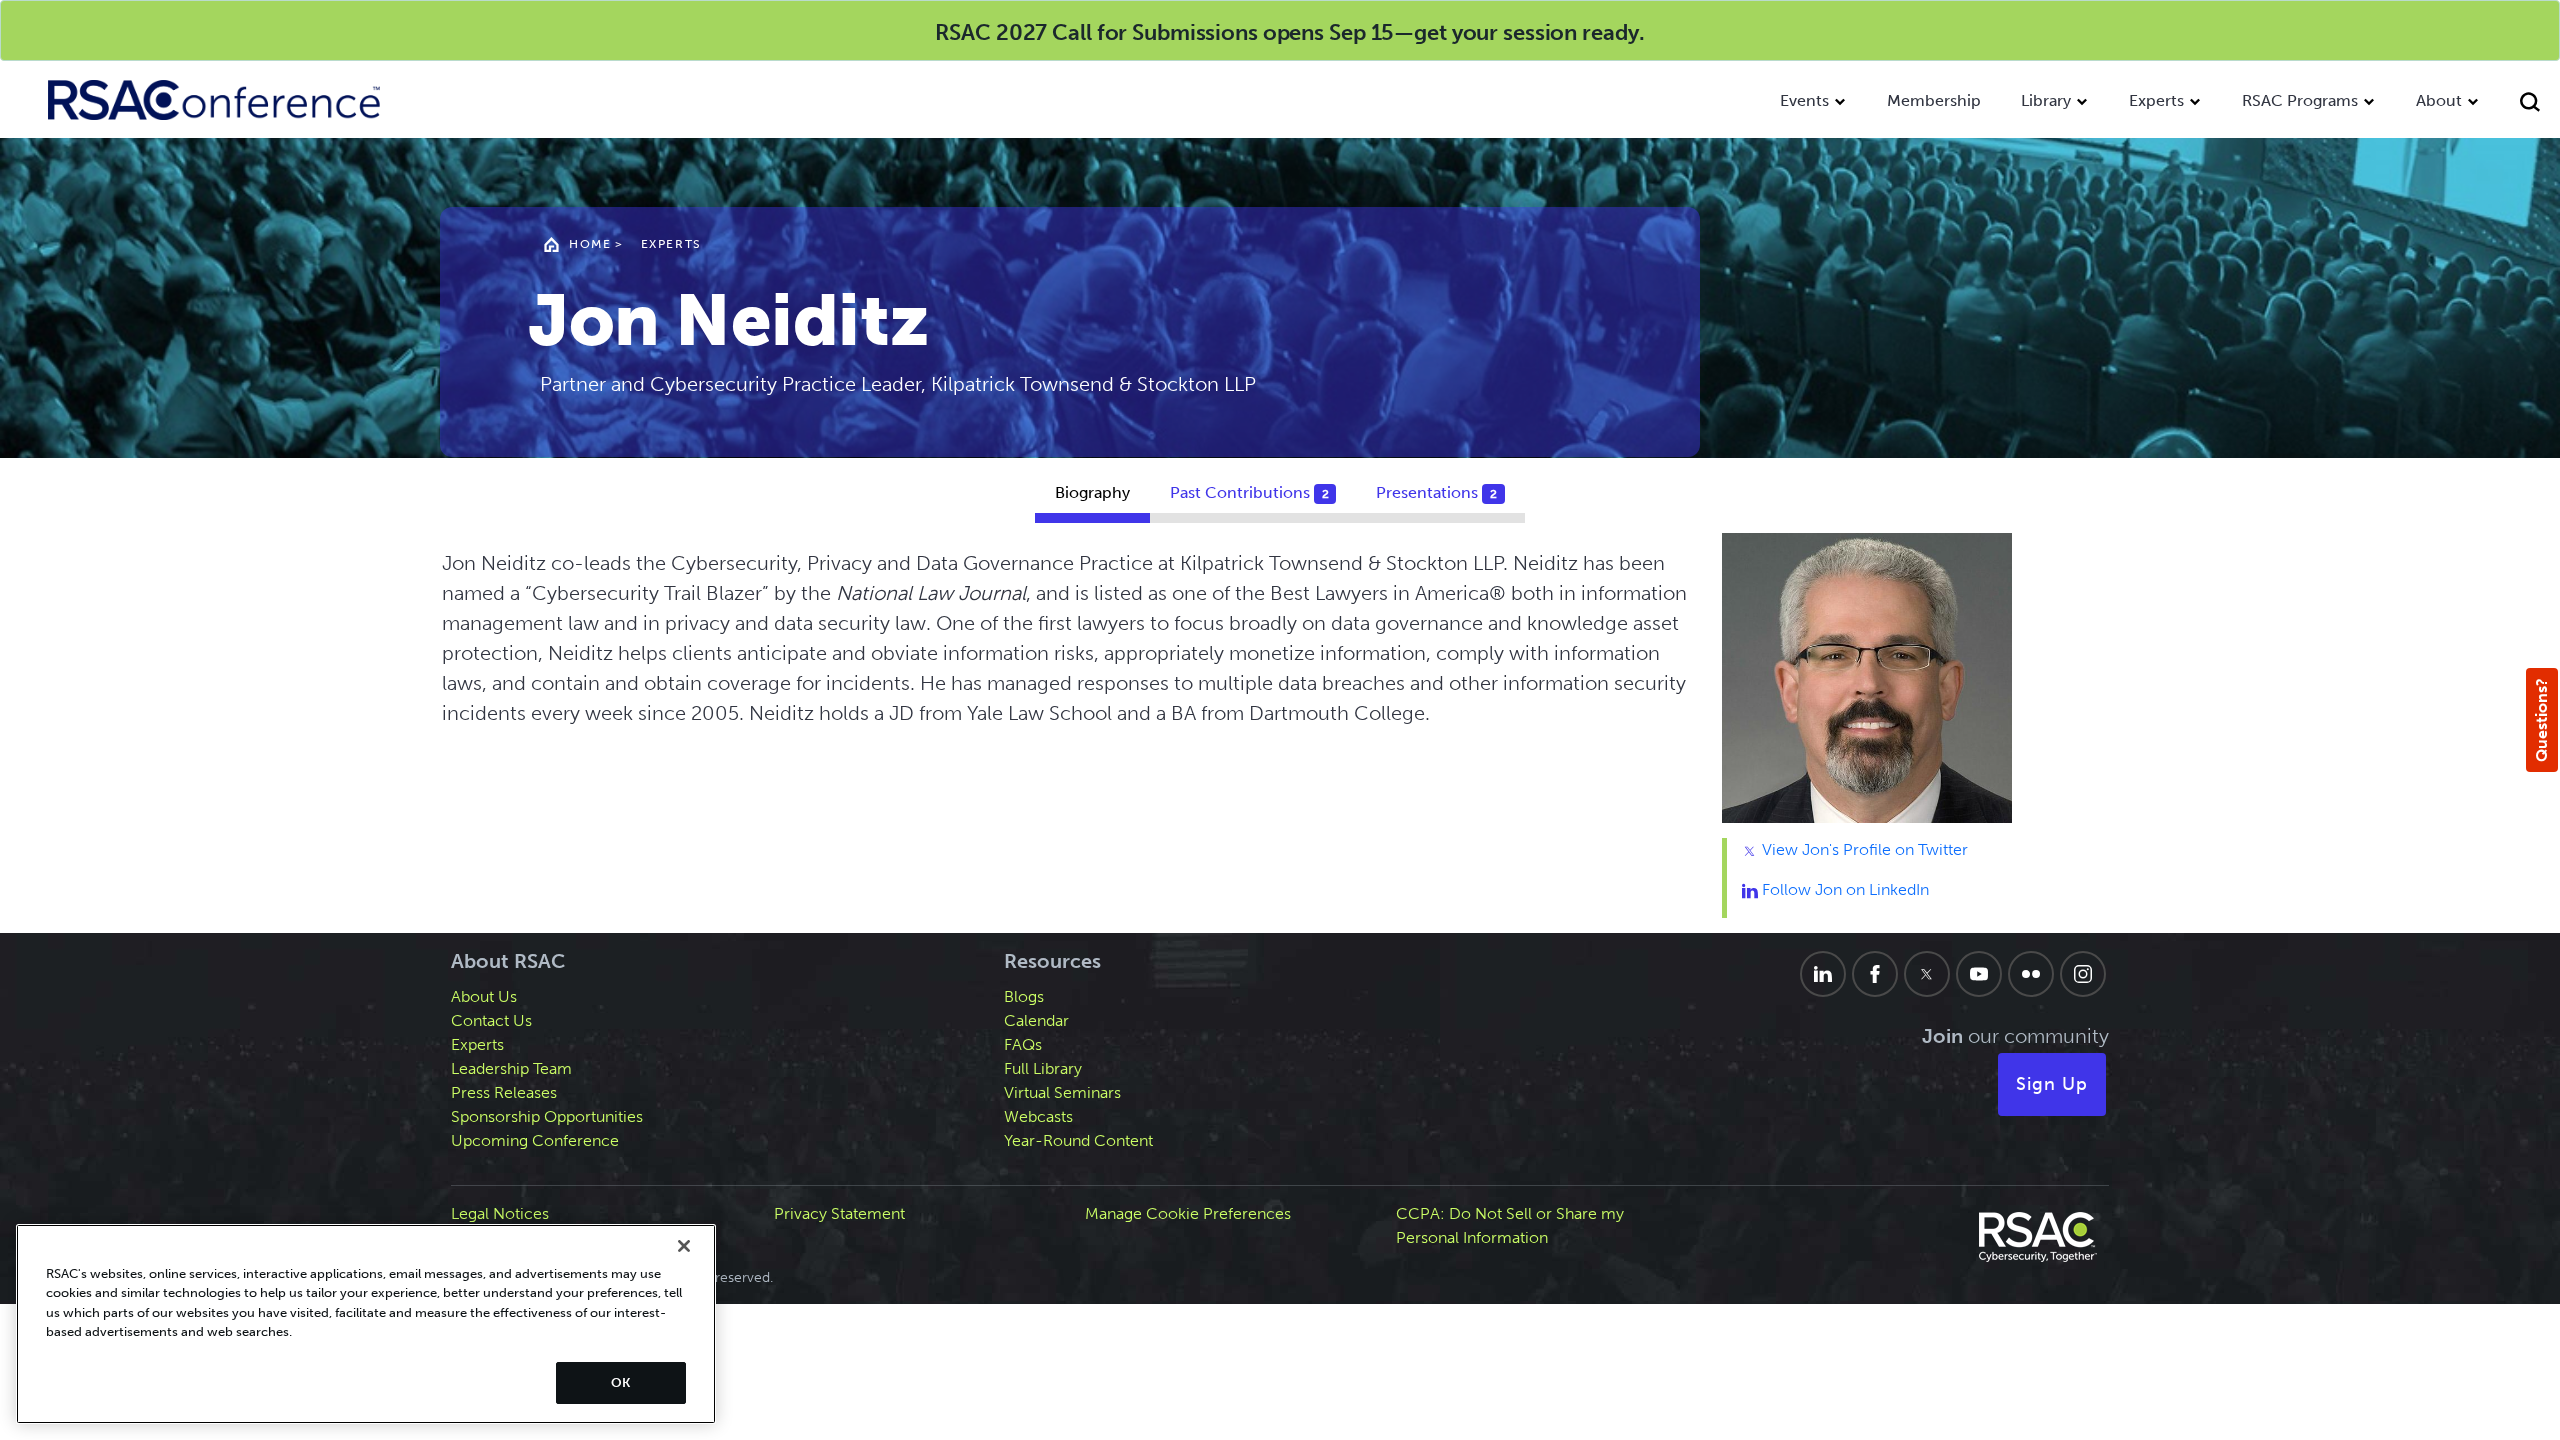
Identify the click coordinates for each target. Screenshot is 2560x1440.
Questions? (2541, 720)
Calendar (1036, 1020)
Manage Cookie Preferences (1188, 1213)
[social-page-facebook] (1875, 974)
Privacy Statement (839, 1213)
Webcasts (1038, 1116)
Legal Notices (500, 1213)
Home (590, 244)
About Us (484, 996)
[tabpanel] (1280, 733)
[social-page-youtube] (1979, 974)
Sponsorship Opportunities (547, 1116)
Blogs (1024, 996)
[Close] (684, 1246)
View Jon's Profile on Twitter (1863, 849)
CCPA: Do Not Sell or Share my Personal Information (1510, 1225)
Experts (2156, 100)
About (2439, 100)
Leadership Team (511, 1068)
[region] (366, 1324)
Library (2046, 100)
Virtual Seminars (1062, 1092)
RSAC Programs (2300, 100)
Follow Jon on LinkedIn (1843, 889)
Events (1804, 100)
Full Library (1043, 1068)
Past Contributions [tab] (1249, 492)
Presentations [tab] (1436, 492)
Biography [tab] (1092, 492)
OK (620, 1382)
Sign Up (2052, 1084)
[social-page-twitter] (1927, 974)
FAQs (1023, 1044)
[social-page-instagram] (2083, 974)
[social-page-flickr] (2031, 974)
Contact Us (491, 1020)
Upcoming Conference (535, 1140)
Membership (1934, 100)
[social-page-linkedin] (1823, 974)
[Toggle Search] (2530, 104)
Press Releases (504, 1092)
